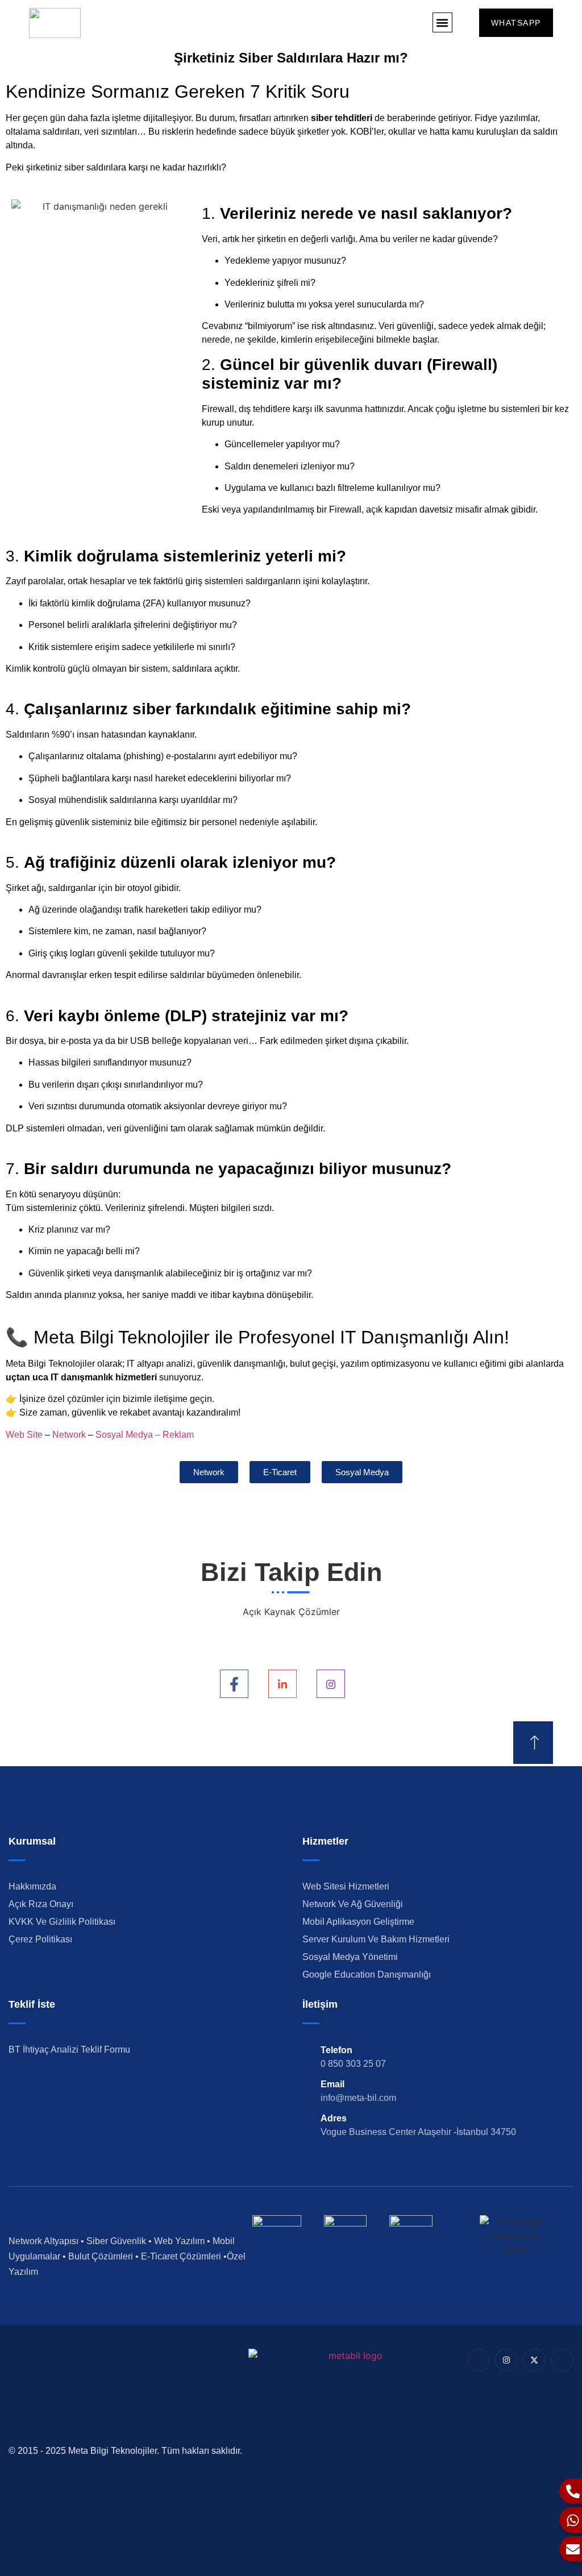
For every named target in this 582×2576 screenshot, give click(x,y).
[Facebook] (234, 1684)
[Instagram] (331, 1684)
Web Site (24, 1435)
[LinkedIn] (282, 1684)
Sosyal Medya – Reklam (145, 1435)
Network (69, 1435)
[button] (442, 22)
